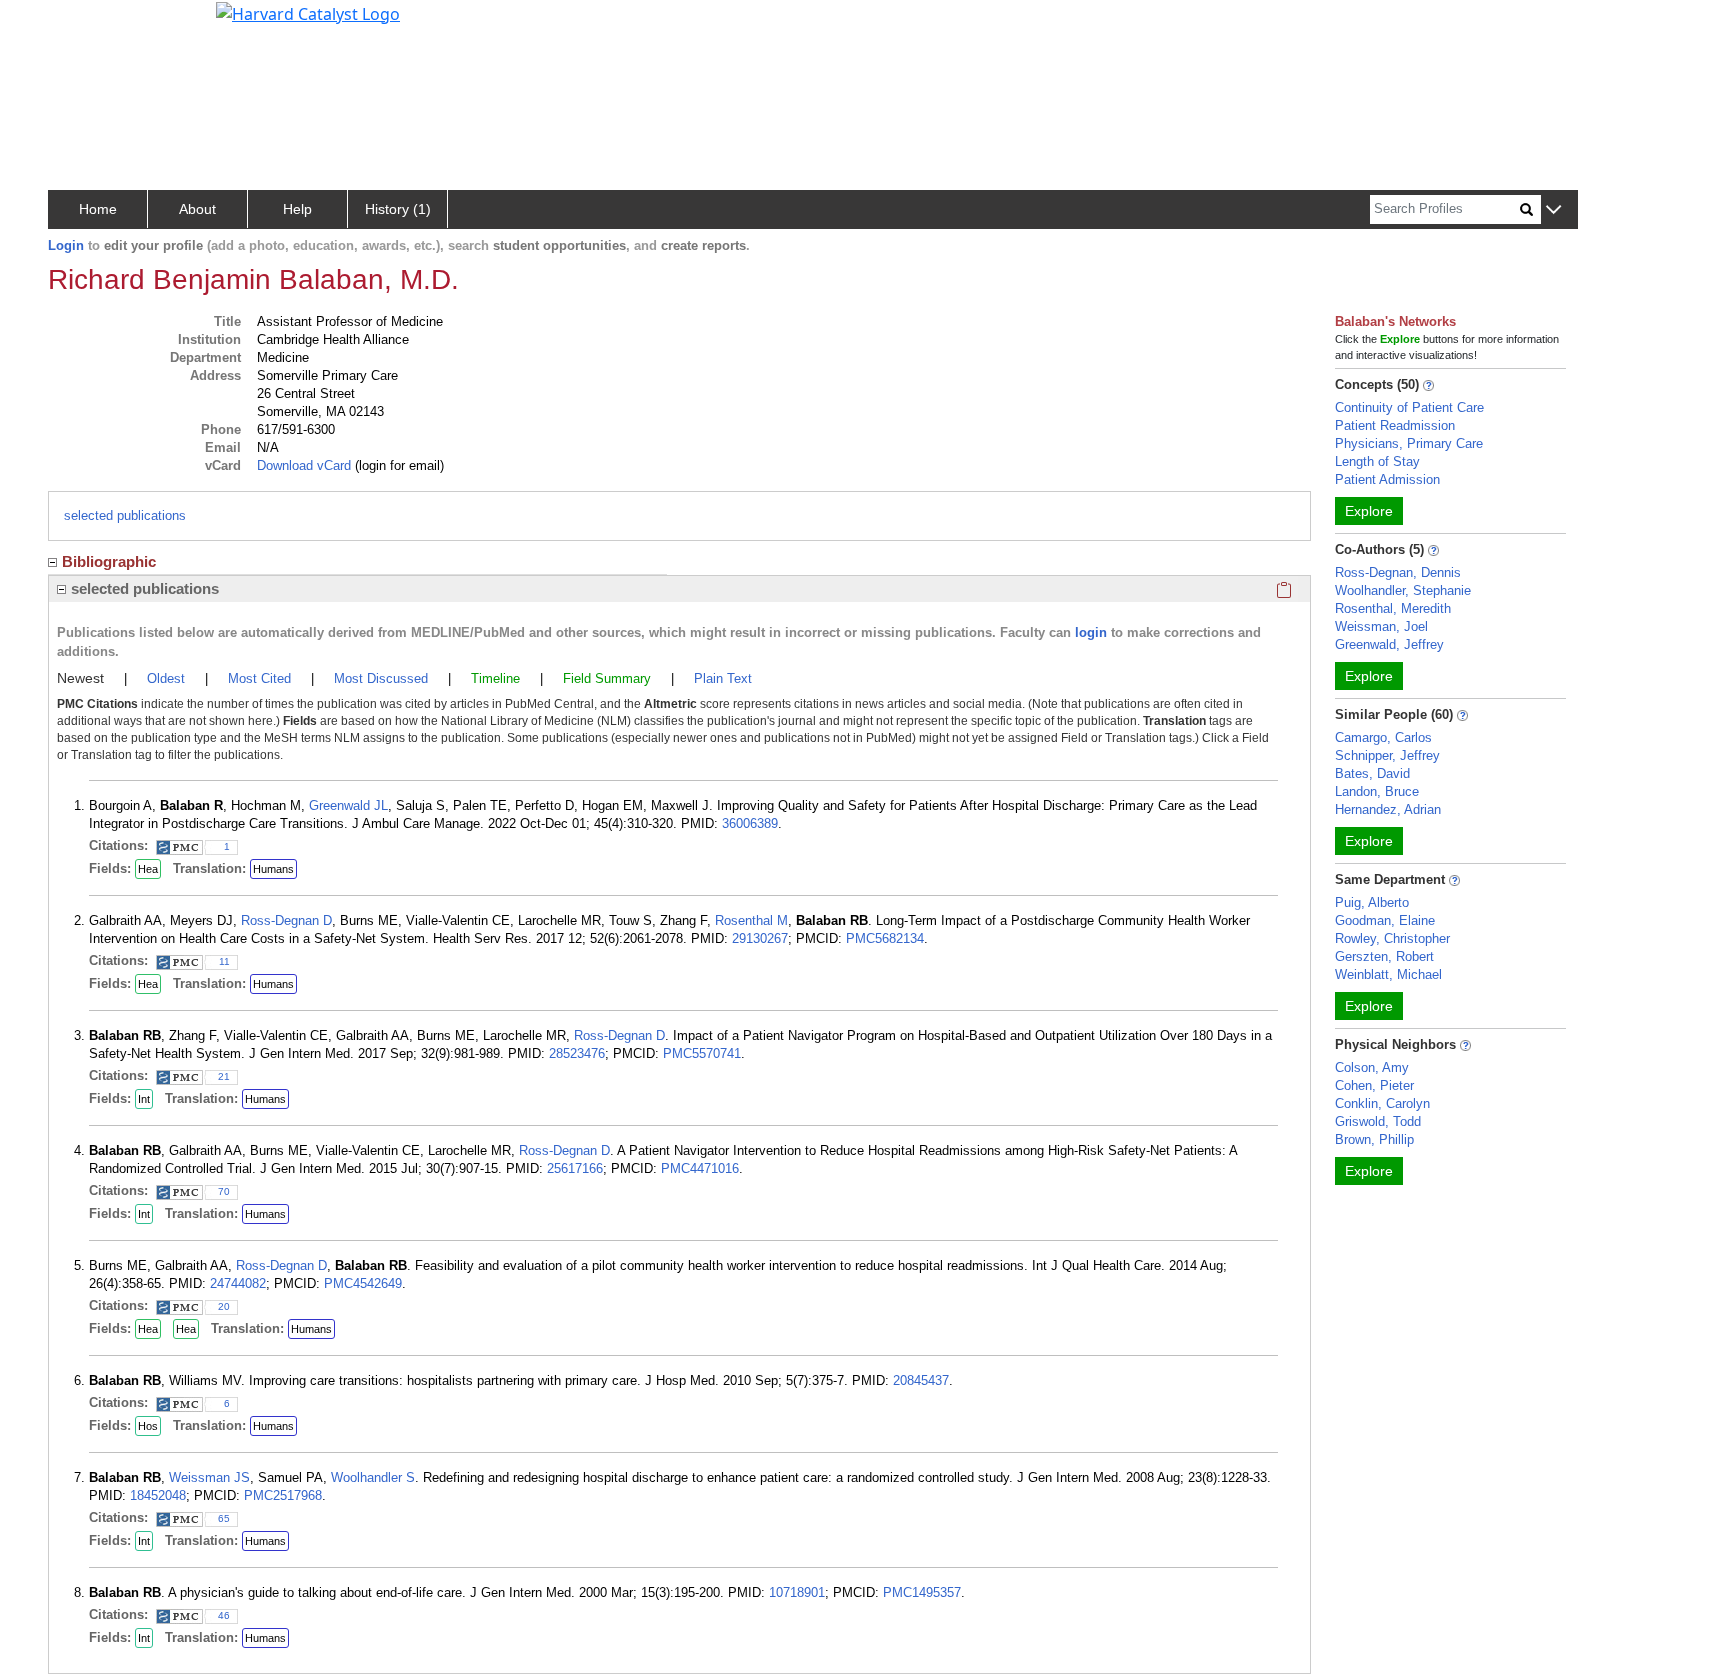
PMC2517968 (283, 1495)
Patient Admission (1387, 479)
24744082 (238, 1283)
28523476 (577, 1053)
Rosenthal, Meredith (1393, 608)
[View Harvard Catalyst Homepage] (308, 12)
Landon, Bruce (1377, 791)
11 (224, 961)
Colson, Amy (1372, 1067)
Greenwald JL (348, 805)
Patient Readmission (1395, 425)
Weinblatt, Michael (1388, 974)
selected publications (125, 515)
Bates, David (1372, 773)
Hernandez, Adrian (1388, 809)
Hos (148, 1426)
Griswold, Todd (1378, 1121)
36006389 (750, 823)
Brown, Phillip (1374, 1139)
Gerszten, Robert (1384, 956)
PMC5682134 (885, 938)
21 (224, 1076)
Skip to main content (83, 24)
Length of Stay (1377, 461)
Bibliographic (109, 561)
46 (224, 1615)
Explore (1369, 511)
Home (98, 209)
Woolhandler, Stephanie (1403, 590)
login (1091, 632)
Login (66, 245)
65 (224, 1518)
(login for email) (397, 465)
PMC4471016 (700, 1168)
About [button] (197, 209)
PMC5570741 (702, 1053)
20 (224, 1306)
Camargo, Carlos (1383, 737)
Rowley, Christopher (1392, 938)
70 (224, 1191)
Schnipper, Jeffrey (1387, 755)
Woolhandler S (373, 1477)
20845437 (921, 1380)
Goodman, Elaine (1385, 920)
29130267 (760, 938)
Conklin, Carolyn (1382, 1103)
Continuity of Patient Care (1409, 407)
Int (144, 1099)
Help (297, 209)
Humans (273, 869)
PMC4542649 (363, 1283)
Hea (148, 869)
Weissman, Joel (1381, 626)
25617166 (575, 1168)
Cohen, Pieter (1374, 1085)
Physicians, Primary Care (1409, 443)
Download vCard (304, 465)
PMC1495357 (922, 1592)
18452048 (158, 1495)
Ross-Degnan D (286, 920)
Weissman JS (209, 1477)
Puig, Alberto (1372, 902)
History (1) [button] (398, 209)
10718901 (797, 1592)
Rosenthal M (751, 920)
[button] (1553, 210)
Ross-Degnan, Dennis (1398, 572)
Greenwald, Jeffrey (1389, 644)
